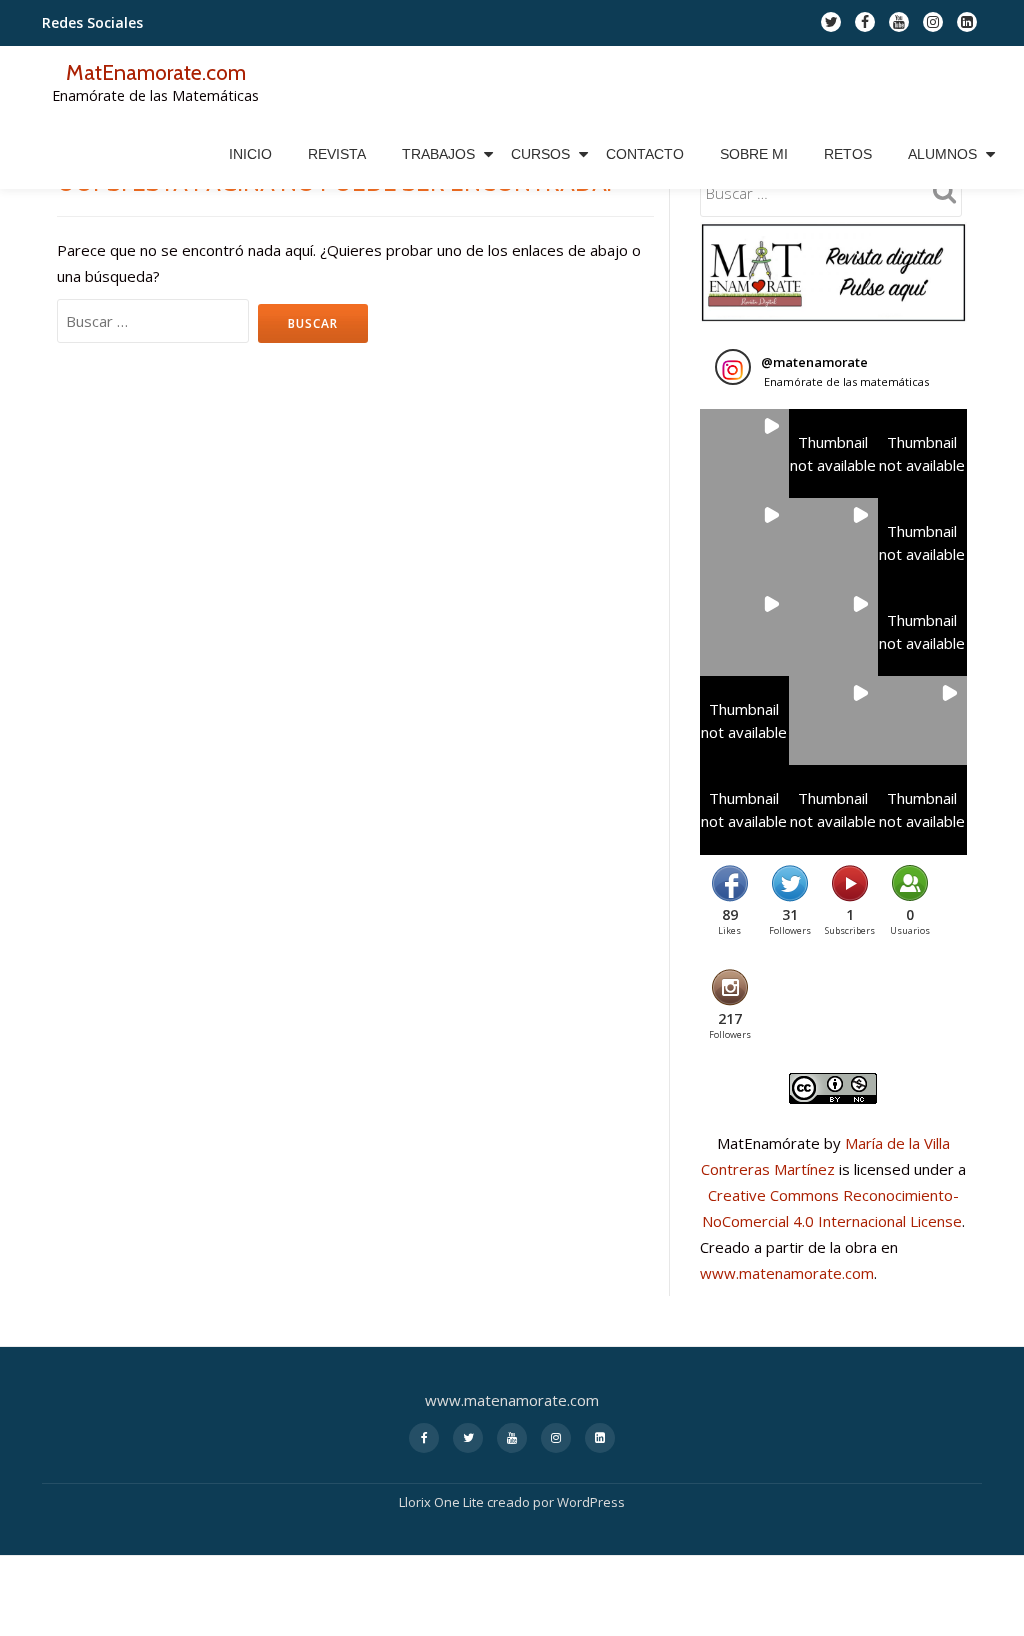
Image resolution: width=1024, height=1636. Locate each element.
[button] (744, 453)
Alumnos (942, 154)
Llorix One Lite (443, 1502)
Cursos (540, 154)
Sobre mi (754, 154)
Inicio (250, 154)
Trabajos (438, 154)
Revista (337, 154)
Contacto (645, 154)
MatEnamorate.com (156, 72)
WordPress (591, 1502)
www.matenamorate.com (787, 1273)
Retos (848, 154)
